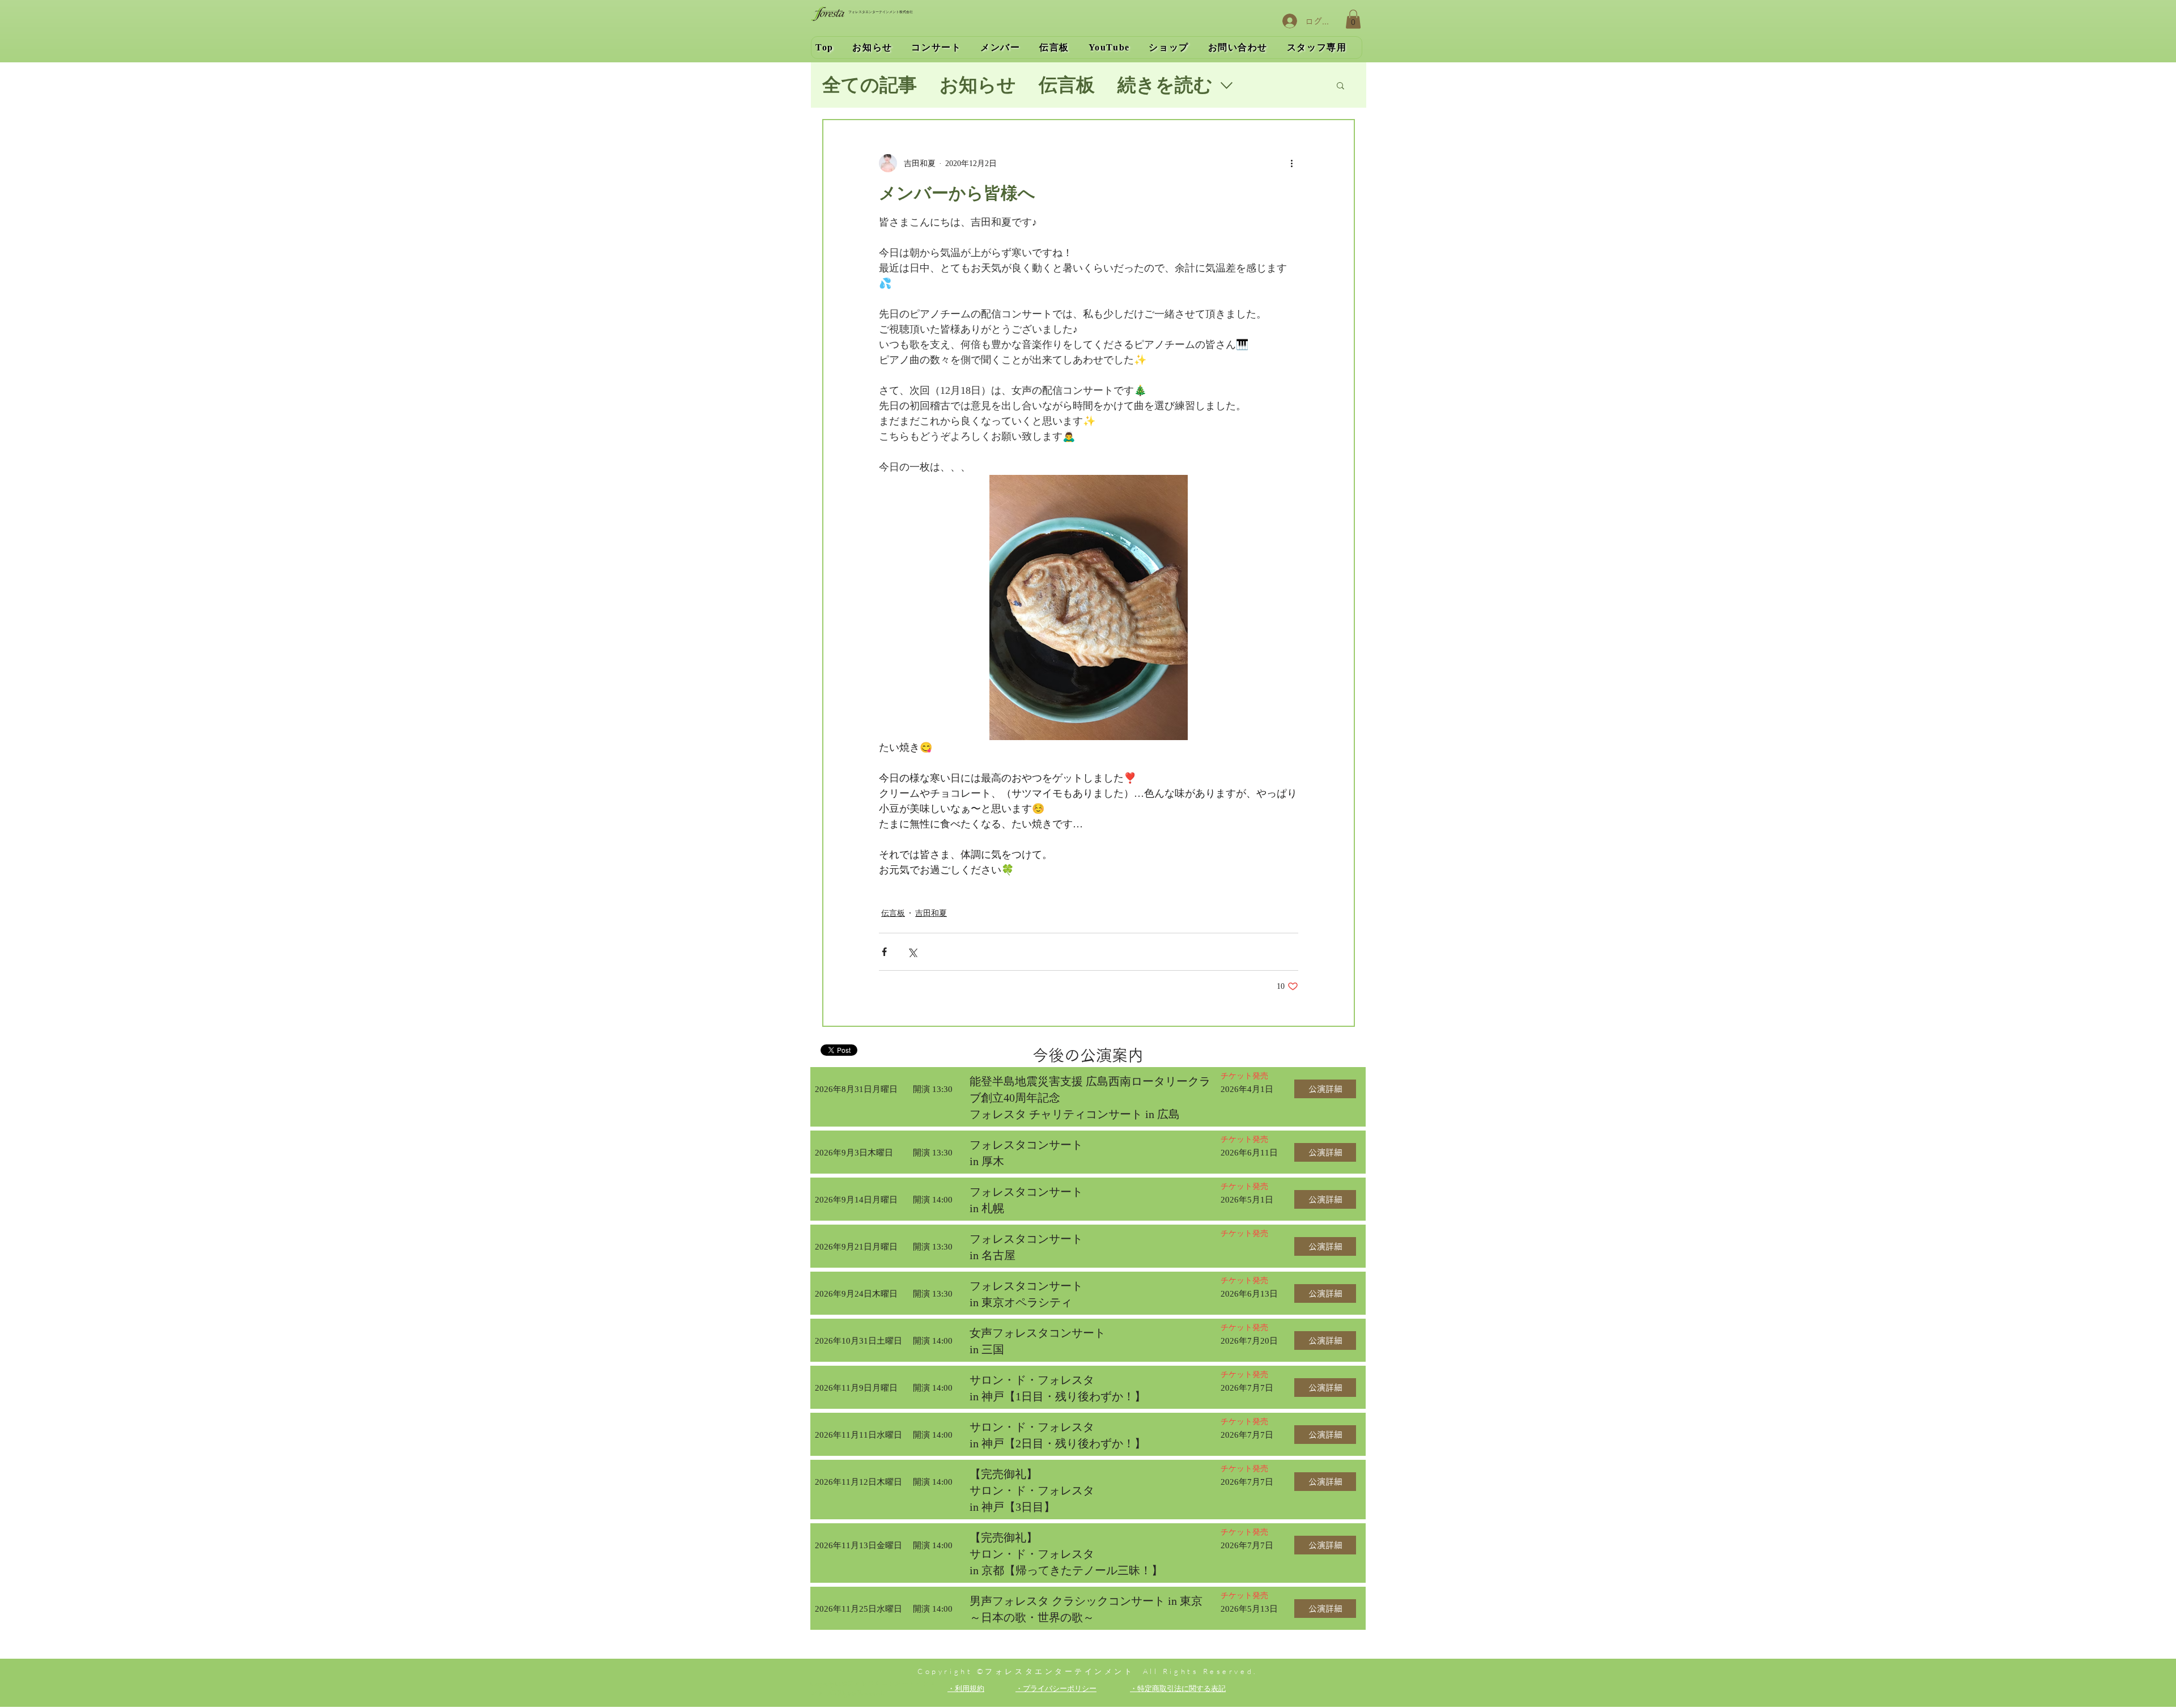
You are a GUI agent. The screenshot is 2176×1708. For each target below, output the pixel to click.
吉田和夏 (931, 913)
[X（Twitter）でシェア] (912, 952)
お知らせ (978, 85)
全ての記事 (870, 85)
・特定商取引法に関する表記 (1178, 1688)
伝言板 (1067, 85)
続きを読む (1165, 85)
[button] (1353, 19)
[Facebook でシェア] (884, 952)
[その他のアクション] (1291, 163)
